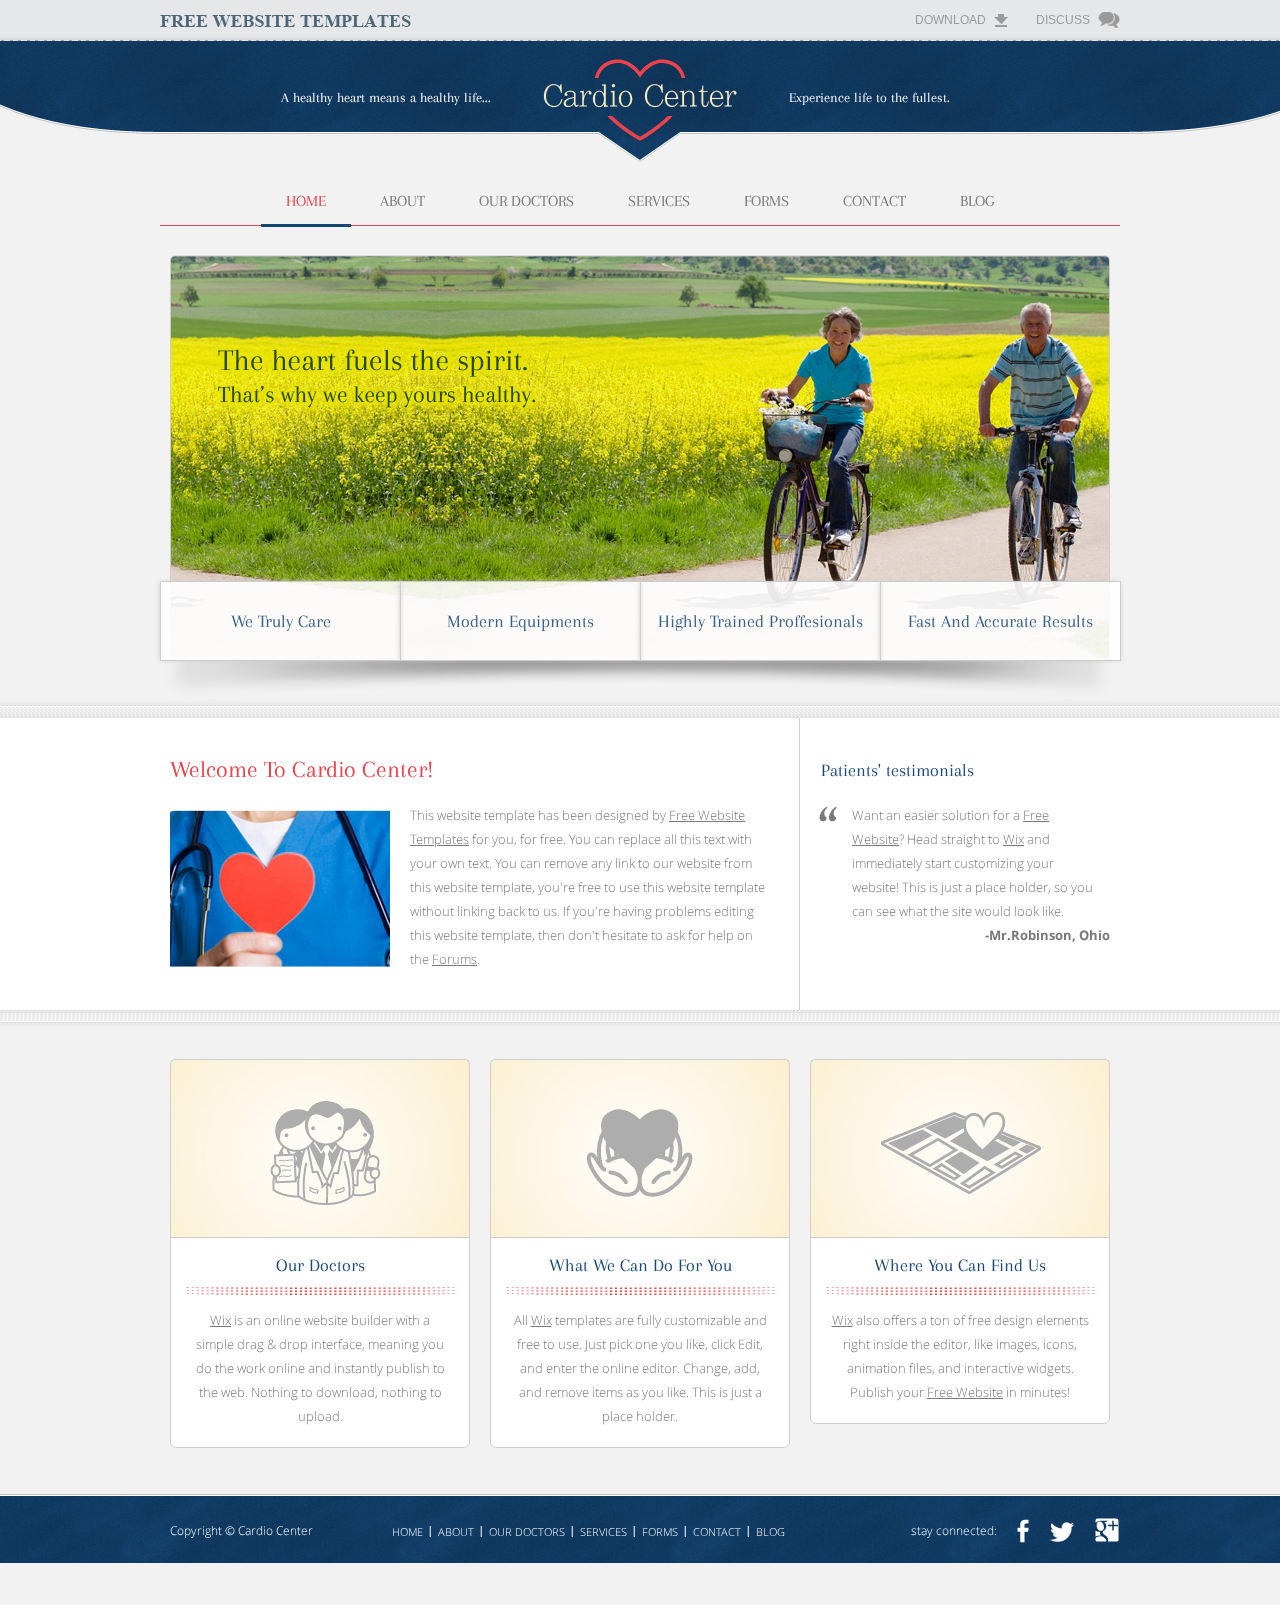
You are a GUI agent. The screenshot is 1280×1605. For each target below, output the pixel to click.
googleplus (1107, 1530)
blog (977, 201)
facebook (1022, 1530)
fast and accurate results (1000, 621)
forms (766, 201)
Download (950, 20)
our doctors (526, 201)
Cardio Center (275, 1530)
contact (874, 201)
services (659, 201)
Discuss (1063, 20)
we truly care (281, 621)
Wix (1013, 839)
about (402, 201)
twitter (1062, 1530)
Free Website (965, 1392)
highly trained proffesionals (760, 621)
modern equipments (520, 621)
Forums (454, 959)
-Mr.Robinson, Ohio (1047, 935)
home (306, 201)
